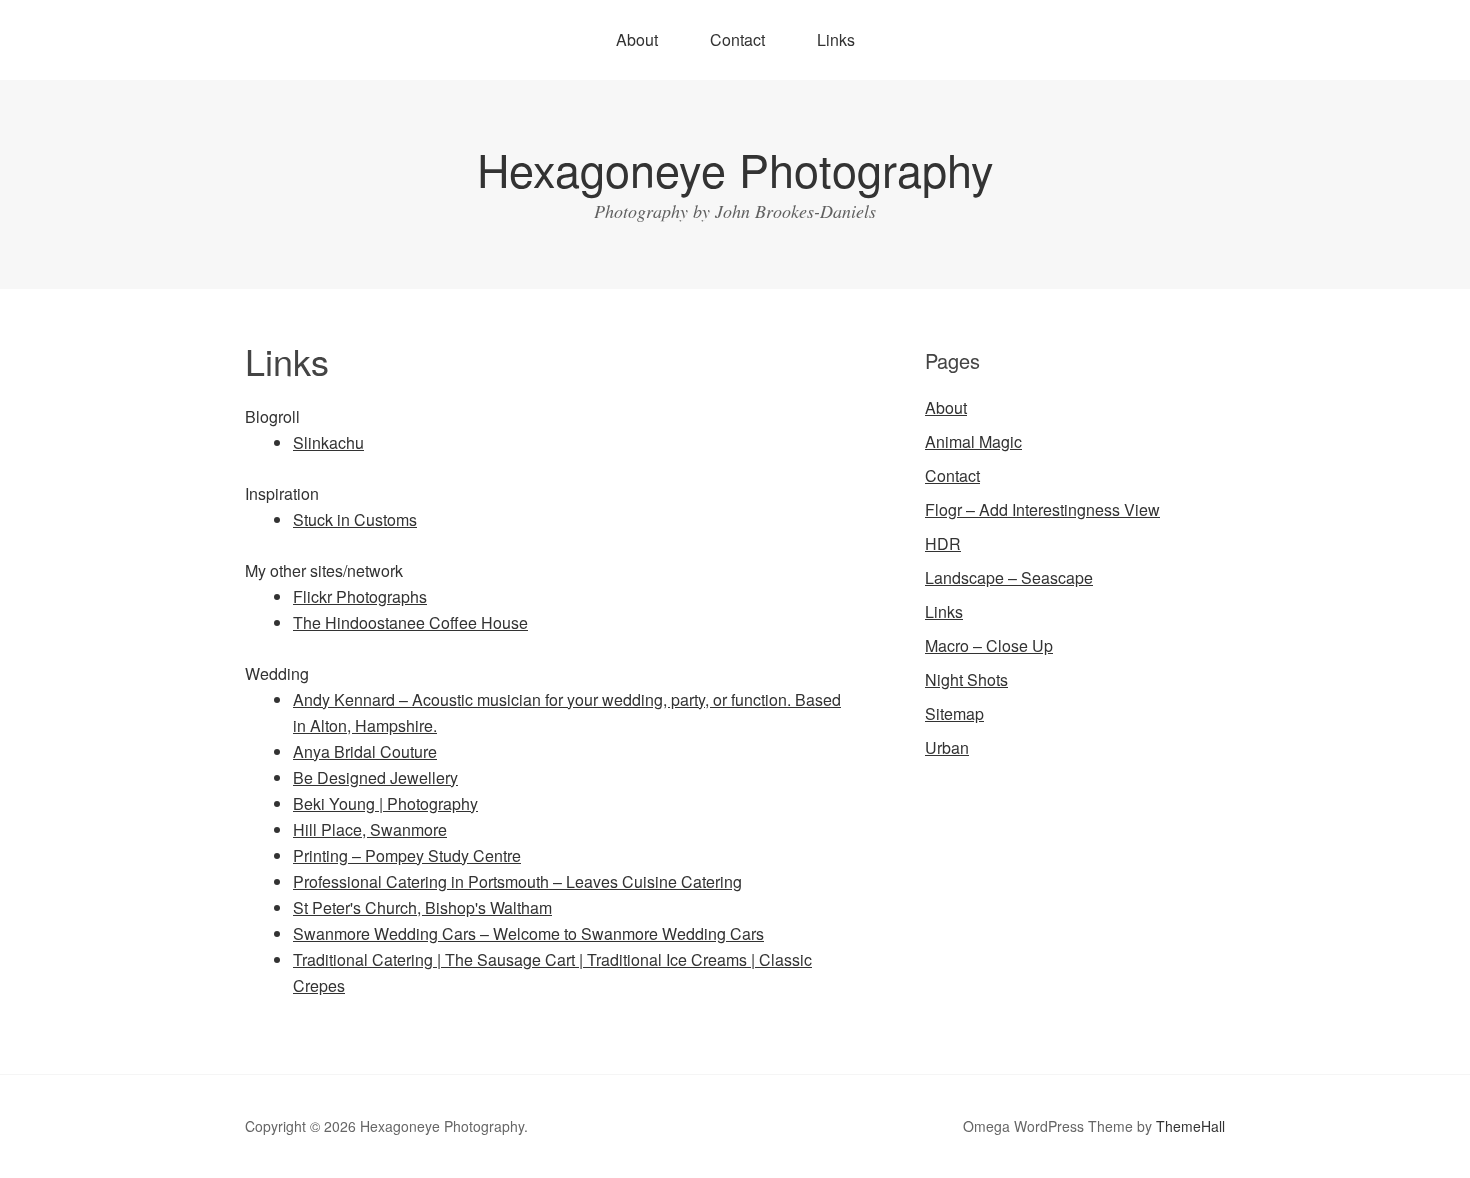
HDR (943, 543)
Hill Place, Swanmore (370, 829)
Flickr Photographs (360, 596)
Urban (947, 747)
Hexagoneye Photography (735, 168)
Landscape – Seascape (1009, 577)
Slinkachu (328, 442)
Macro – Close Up (989, 645)
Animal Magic (973, 441)
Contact (737, 39)
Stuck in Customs (355, 519)
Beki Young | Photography (385, 803)
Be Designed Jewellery (375, 777)
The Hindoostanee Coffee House (410, 622)
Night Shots (966, 679)
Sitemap (954, 713)
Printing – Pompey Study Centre (407, 855)
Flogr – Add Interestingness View (1042, 509)
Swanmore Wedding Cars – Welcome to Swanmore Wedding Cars (528, 933)
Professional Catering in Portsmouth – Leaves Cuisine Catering (517, 881)
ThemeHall (1190, 1126)
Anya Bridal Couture (365, 751)
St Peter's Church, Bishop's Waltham (422, 907)
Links (836, 39)
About (637, 39)
